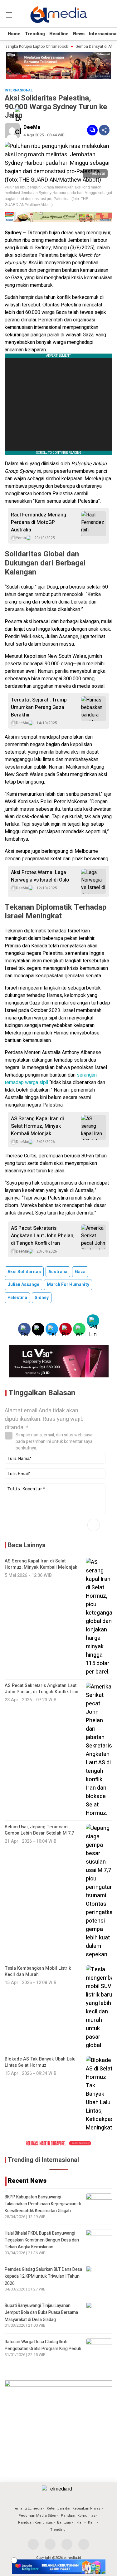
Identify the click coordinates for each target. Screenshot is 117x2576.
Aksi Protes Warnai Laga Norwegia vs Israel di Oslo (40, 876)
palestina (17, 1298)
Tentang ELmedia (28, 2508)
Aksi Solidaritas (24, 1272)
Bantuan (64, 2522)
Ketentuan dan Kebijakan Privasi (74, 2508)
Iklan (80, 2522)
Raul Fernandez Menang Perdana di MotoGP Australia (39, 522)
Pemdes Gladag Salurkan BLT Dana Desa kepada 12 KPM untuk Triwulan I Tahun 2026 (43, 2276)
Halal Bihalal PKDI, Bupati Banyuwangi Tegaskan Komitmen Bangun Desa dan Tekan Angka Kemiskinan (42, 2240)
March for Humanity (68, 1285)
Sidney (42, 1298)
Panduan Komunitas (78, 2516)
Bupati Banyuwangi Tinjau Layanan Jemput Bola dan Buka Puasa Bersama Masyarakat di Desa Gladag (41, 2313)
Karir (92, 2522)
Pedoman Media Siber (37, 2516)
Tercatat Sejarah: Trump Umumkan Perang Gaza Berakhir (39, 707)
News (79, 34)
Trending (35, 34)
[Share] (104, 130)
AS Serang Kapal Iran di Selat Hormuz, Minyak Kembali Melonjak (37, 1126)
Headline (59, 34)
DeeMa (32, 127)
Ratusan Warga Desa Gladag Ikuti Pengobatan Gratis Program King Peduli (43, 2345)
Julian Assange (23, 1285)
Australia (58, 1272)
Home (14, 34)
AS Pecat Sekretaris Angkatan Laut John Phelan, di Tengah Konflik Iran (43, 1236)
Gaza (80, 1272)
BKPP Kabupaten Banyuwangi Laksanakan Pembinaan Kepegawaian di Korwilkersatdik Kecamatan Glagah (43, 2204)
